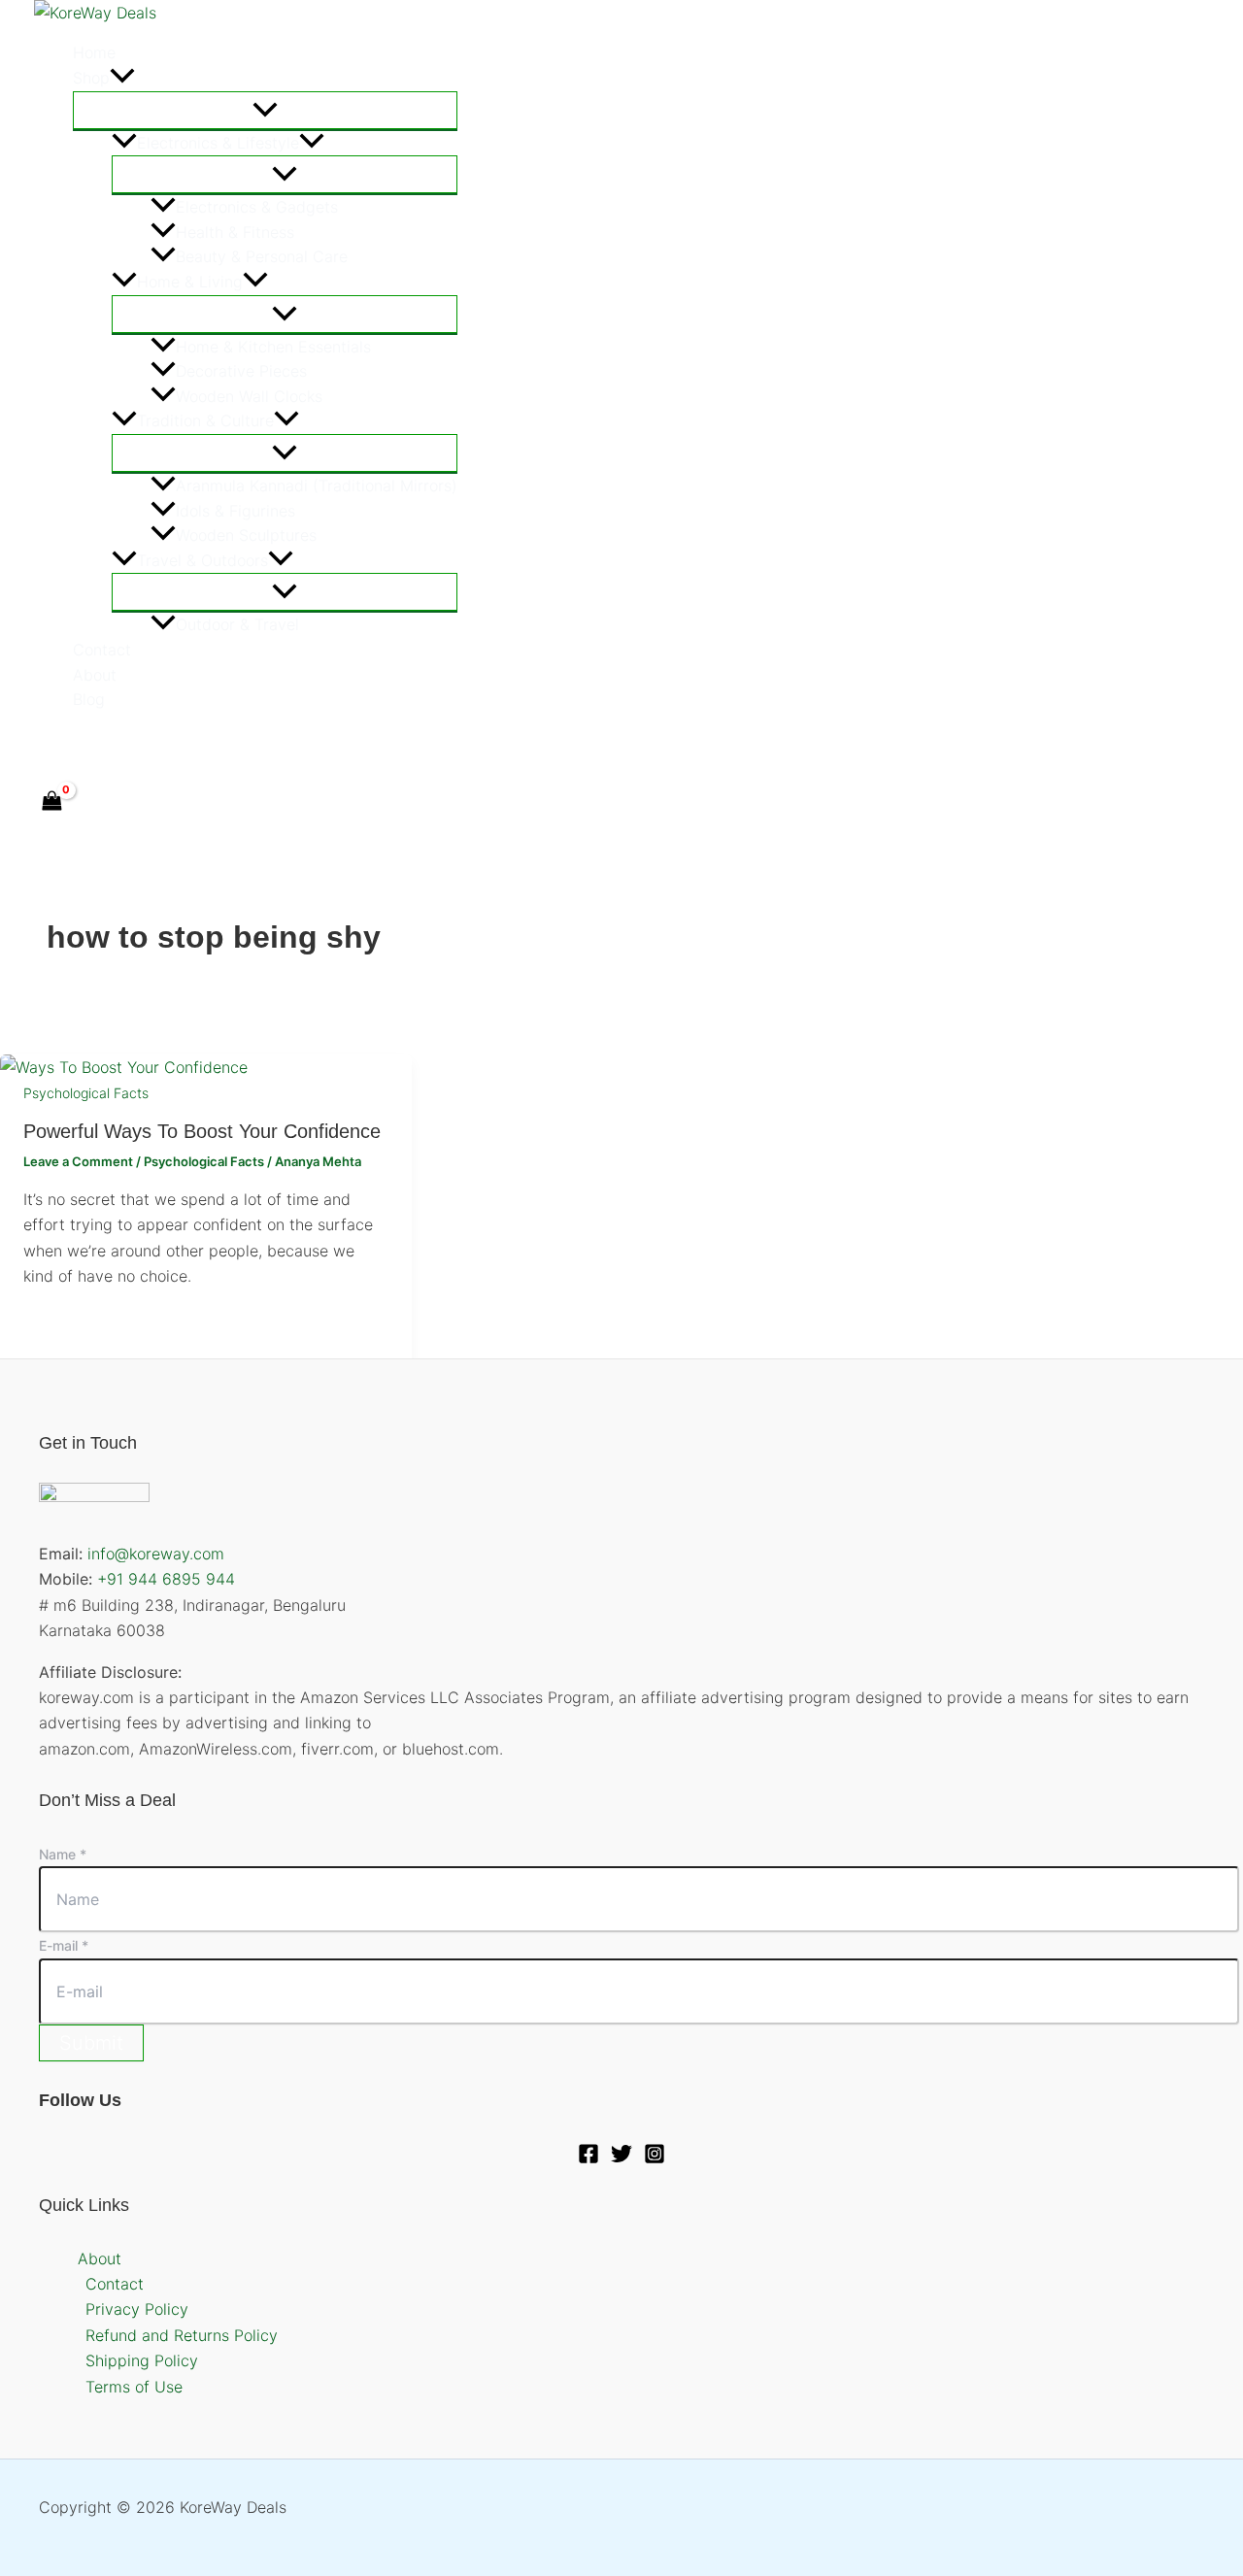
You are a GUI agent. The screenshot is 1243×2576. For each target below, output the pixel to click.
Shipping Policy (142, 2360)
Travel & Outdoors (202, 560)
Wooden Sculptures (246, 535)
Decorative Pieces (241, 371)
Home (94, 52)
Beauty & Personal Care (262, 256)
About (95, 675)
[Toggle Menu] (265, 110)
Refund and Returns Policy (182, 2335)
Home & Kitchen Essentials (273, 347)
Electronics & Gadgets (257, 207)
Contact (102, 650)
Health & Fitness (235, 232)
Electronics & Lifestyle (218, 143)
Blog (89, 699)
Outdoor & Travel (237, 624)
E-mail (64, 1945)
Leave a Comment (78, 1161)
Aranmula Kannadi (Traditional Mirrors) (317, 485)
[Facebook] (43, 744)
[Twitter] (84, 744)
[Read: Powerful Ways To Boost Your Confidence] (124, 1067)
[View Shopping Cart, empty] (52, 803)
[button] (122, 79)
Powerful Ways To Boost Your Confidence (202, 1131)
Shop (91, 78)
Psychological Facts (86, 1093)
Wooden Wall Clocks (249, 396)
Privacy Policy (137, 2309)
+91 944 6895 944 (166, 1579)
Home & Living (190, 282)
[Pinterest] (126, 744)
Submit (91, 2043)
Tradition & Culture (205, 420)
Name (63, 1854)
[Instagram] (655, 2158)
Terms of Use (134, 2387)
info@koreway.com (156, 1554)
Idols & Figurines (235, 511)
